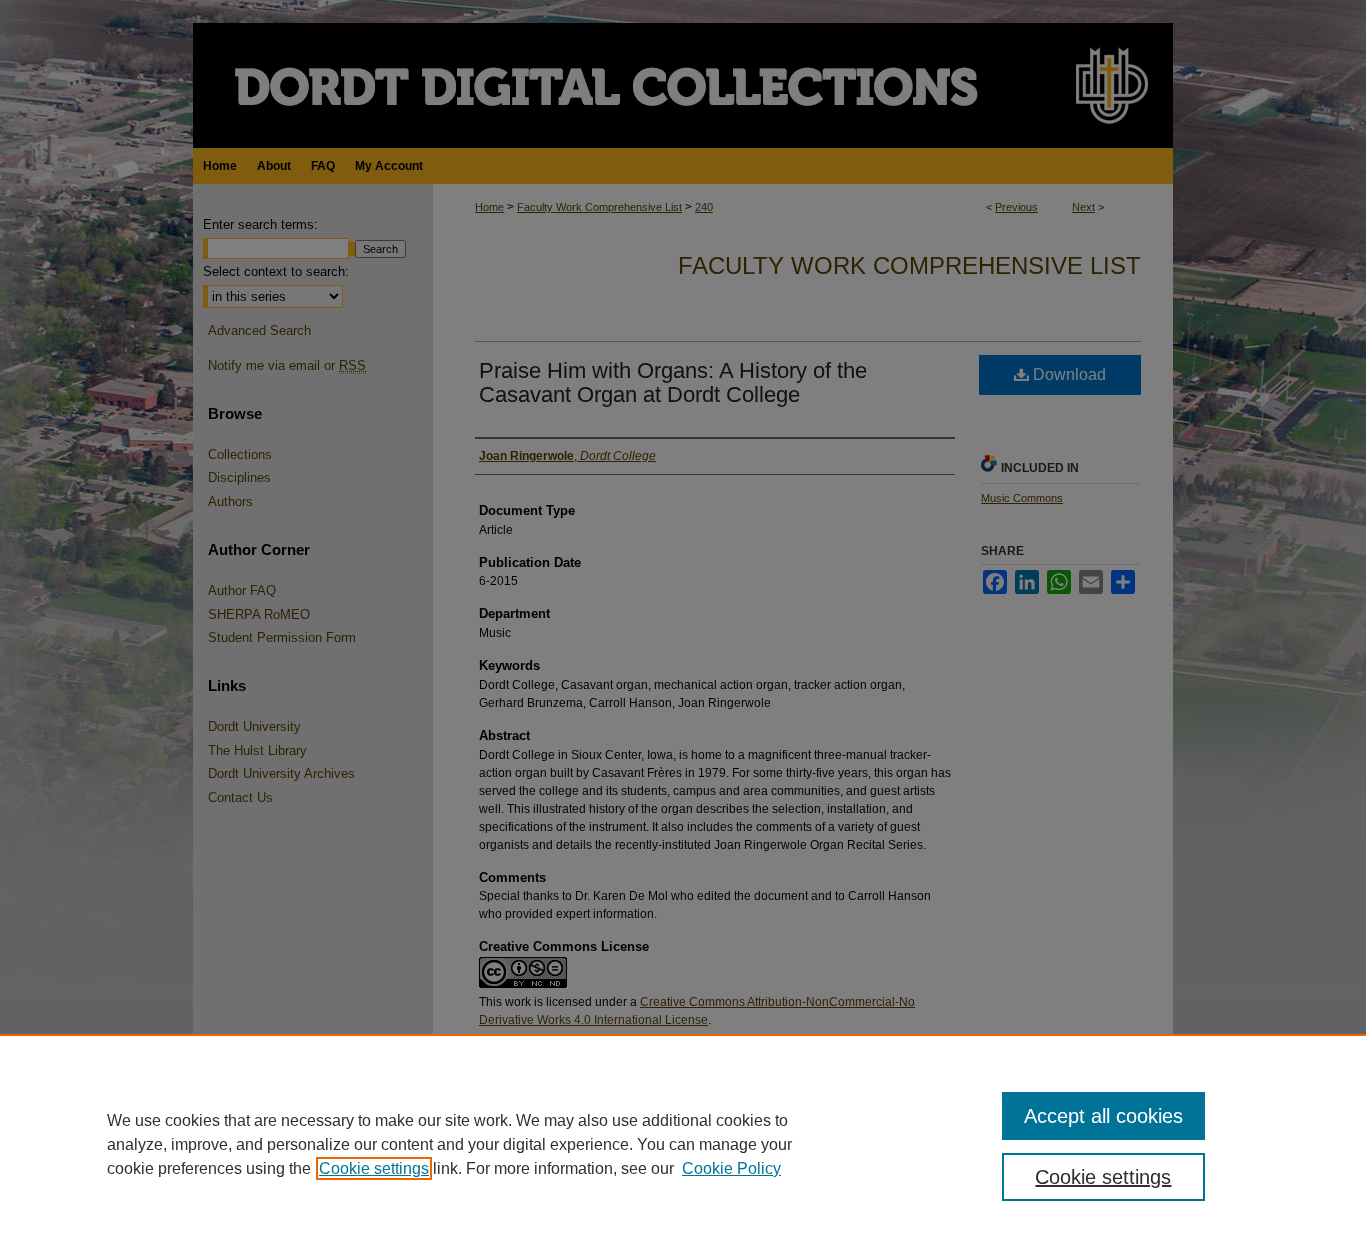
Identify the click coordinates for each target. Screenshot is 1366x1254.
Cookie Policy (731, 1168)
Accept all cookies (1103, 1116)
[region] (683, 1144)
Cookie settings (374, 1168)
